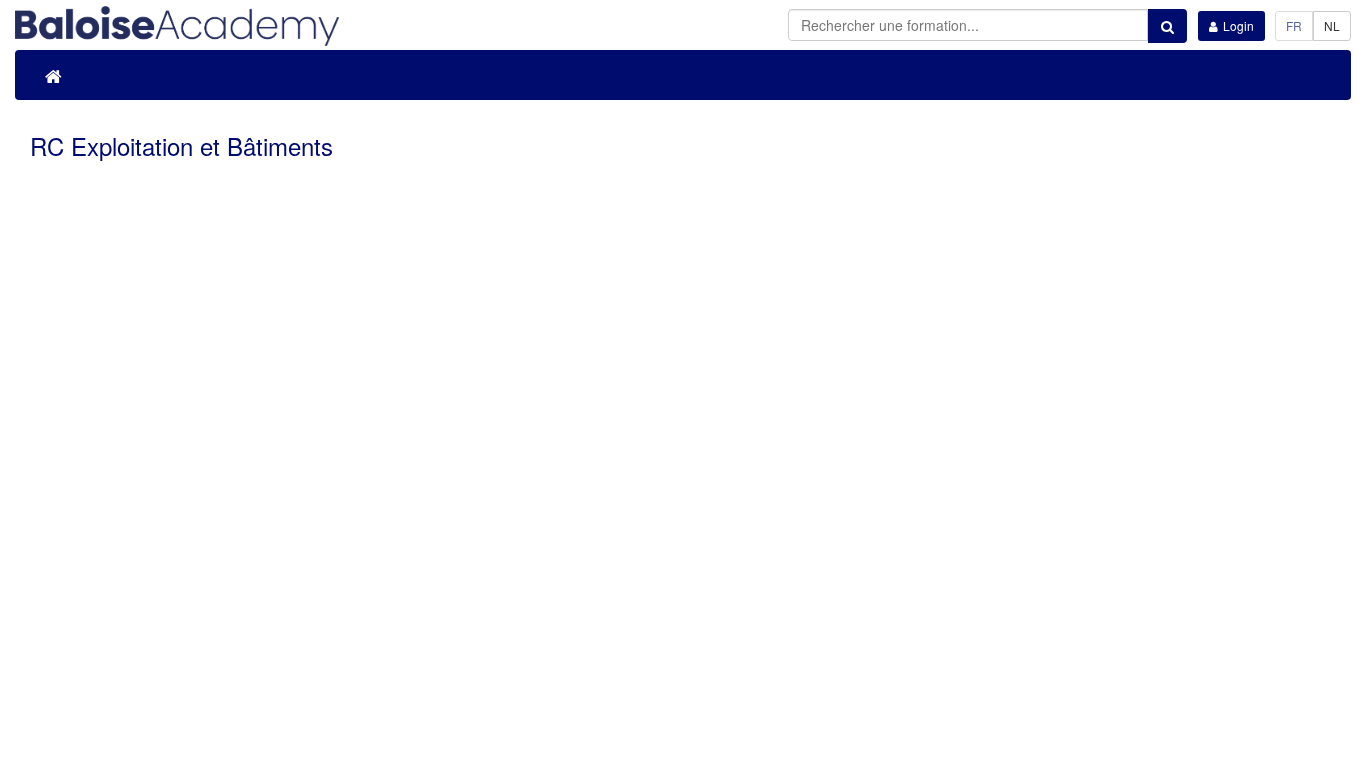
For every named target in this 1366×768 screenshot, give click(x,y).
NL (1332, 25)
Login (1238, 25)
